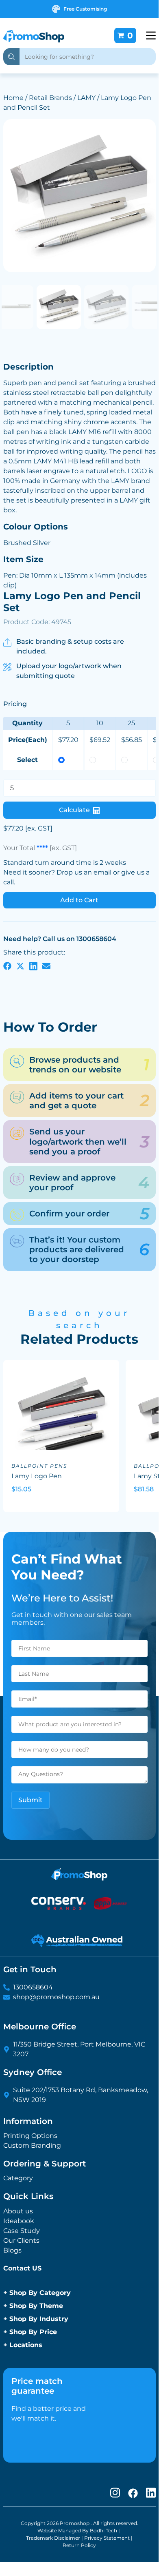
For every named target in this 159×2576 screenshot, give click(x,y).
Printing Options (30, 2136)
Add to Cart (79, 900)
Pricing (15, 704)
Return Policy (79, 2545)
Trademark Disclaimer (53, 2538)
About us (18, 2211)
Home (13, 98)
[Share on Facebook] (7, 966)
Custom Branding (32, 2145)
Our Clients (21, 2240)
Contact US (22, 2268)
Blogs (12, 2250)
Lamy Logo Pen (37, 1476)
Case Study (22, 2231)
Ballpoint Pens (39, 1466)
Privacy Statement (107, 2538)
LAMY (86, 98)
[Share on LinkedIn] (33, 966)
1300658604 (33, 1987)
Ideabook (19, 2221)
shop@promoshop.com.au (56, 1997)
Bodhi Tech (103, 2531)
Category (18, 2178)
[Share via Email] (46, 966)
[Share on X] (20, 966)
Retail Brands (50, 98)
